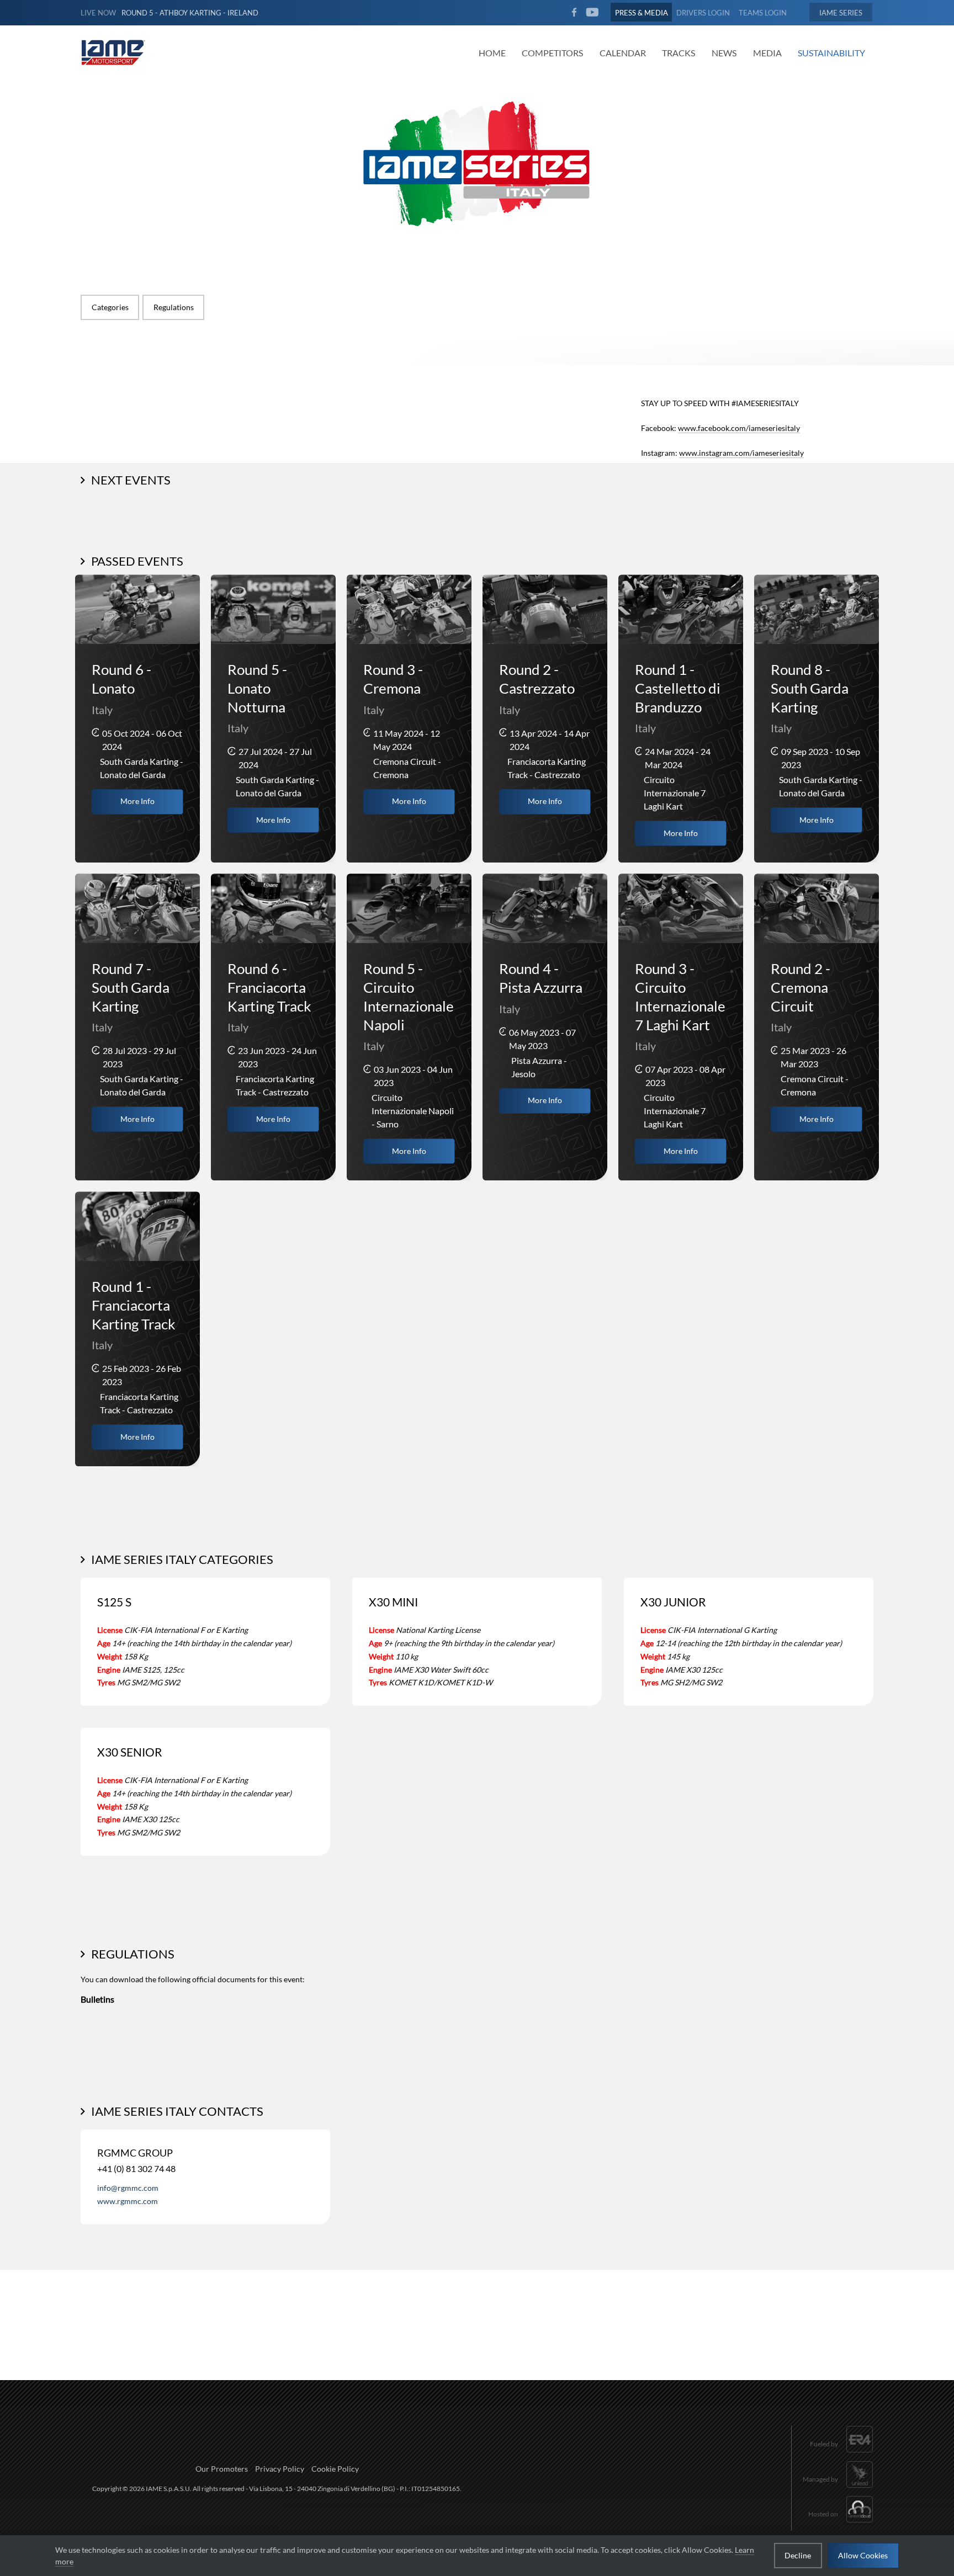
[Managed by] (838, 2489)
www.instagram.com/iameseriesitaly (741, 453)
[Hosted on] (841, 2524)
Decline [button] (798, 2555)
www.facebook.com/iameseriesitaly (739, 428)
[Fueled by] (842, 2454)
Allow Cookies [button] (863, 2555)
